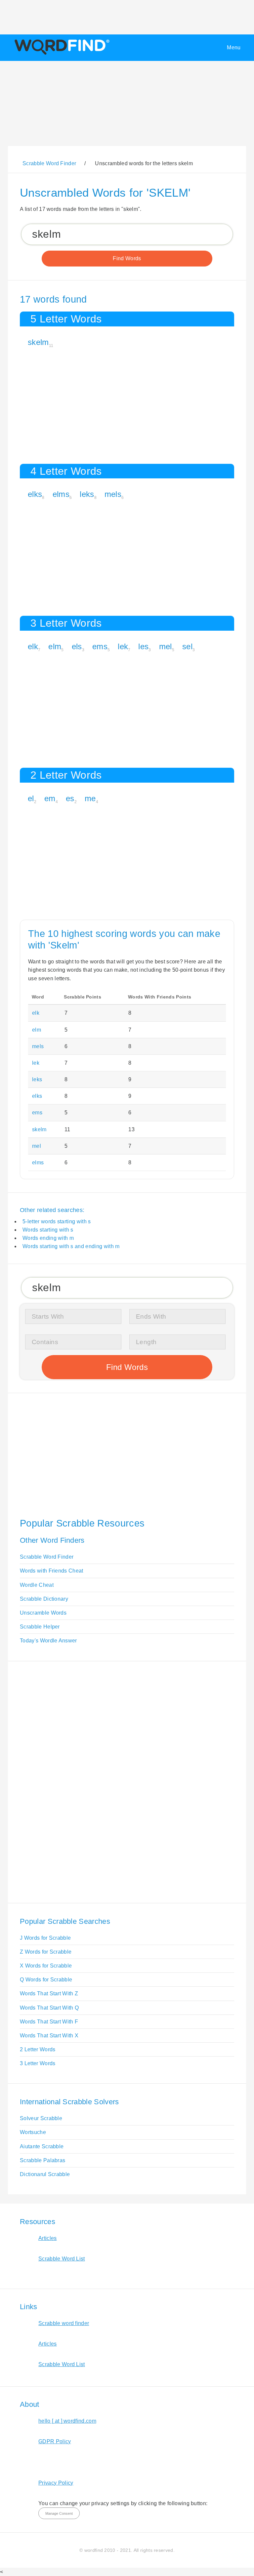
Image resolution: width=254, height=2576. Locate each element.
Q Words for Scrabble (46, 1980)
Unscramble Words (43, 1613)
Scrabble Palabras (42, 2160)
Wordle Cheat (37, 1585)
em (50, 798)
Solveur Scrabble (41, 2118)
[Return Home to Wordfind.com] (61, 54)
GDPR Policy (55, 2441)
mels (113, 494)
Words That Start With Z (49, 1993)
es (70, 798)
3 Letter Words (38, 2063)
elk (33, 646)
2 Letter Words (38, 2049)
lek (123, 646)
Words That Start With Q (49, 2008)
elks (35, 494)
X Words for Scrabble (46, 1966)
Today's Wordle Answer (48, 1641)
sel (187, 646)
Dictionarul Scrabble (45, 2174)
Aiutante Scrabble (42, 2146)
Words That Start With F (49, 2022)
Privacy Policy (56, 2483)
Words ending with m (48, 1238)
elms (61, 494)
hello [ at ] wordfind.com (67, 2421)
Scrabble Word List (62, 2259)
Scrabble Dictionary (44, 1599)
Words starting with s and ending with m (71, 1246)
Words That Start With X (49, 2036)
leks (87, 494)
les (143, 646)
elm (55, 646)
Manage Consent (59, 2513)
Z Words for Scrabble (46, 1952)
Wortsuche (33, 2132)
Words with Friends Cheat (52, 1571)
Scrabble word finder (64, 2323)
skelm (38, 342)
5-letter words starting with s (57, 1221)
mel (166, 646)
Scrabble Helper (40, 1627)
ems (100, 646)
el (31, 798)
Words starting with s (48, 1230)
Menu (234, 48)
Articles (48, 2238)
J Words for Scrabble (45, 1938)
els (77, 646)
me (90, 798)
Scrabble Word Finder (47, 1557)
